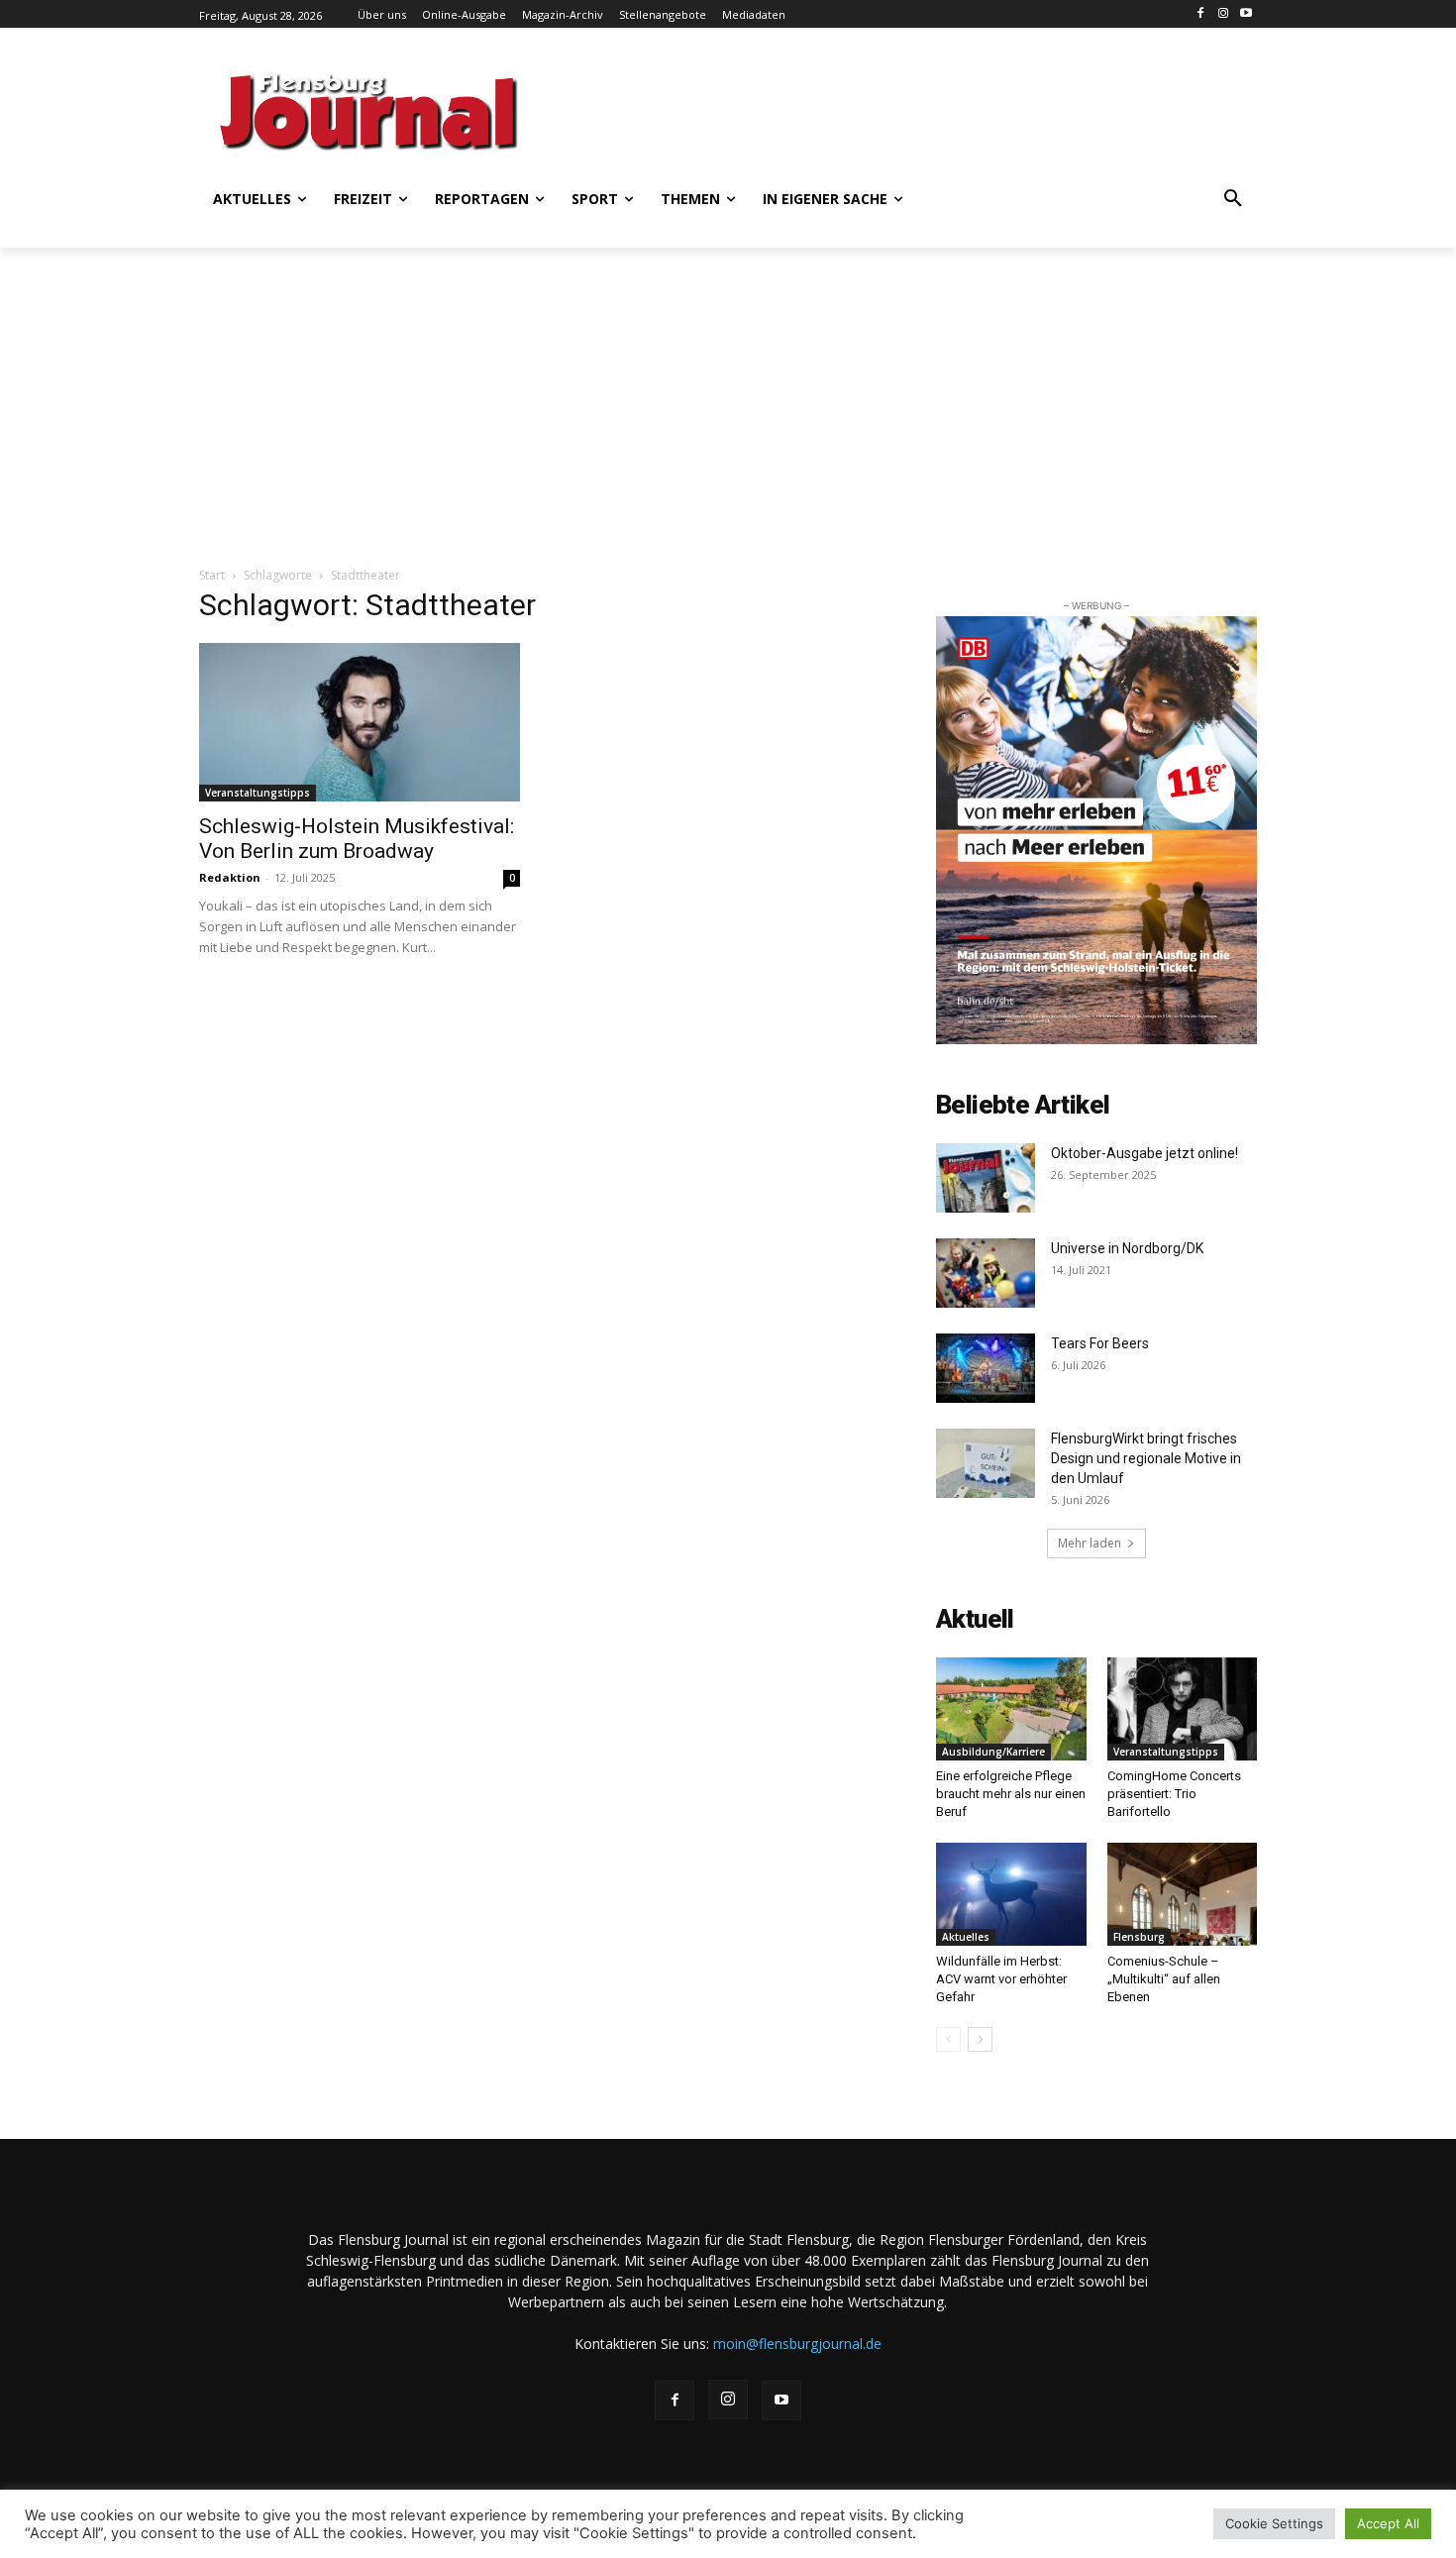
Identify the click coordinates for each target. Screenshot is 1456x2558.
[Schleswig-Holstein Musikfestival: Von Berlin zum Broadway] (360, 722)
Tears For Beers (1101, 1343)
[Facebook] (1201, 14)
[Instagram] (1223, 14)
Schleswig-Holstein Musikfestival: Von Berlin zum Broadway (357, 839)
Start (212, 575)
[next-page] (980, 2039)
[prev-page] (948, 2039)
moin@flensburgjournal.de (797, 2344)
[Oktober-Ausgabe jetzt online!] (986, 1178)
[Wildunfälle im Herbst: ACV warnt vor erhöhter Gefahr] (1011, 1894)
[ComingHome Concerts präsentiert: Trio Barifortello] (1183, 1709)
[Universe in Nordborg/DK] (986, 1273)
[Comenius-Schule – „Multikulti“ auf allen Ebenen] (1183, 1894)
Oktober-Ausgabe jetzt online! (1144, 1153)
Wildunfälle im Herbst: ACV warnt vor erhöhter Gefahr (1001, 1979)
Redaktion (230, 877)
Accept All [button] (1388, 2523)
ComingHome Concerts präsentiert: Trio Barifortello (1174, 1794)
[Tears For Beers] (986, 1368)
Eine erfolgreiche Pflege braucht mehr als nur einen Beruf (1011, 1794)
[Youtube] (1246, 14)
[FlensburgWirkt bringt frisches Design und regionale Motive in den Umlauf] (986, 1463)
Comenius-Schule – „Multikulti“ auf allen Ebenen (1164, 1979)
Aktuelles (966, 1937)
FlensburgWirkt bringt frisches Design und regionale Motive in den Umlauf (1146, 1458)
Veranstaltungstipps (258, 793)
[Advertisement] (921, 109)
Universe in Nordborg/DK (1127, 1248)
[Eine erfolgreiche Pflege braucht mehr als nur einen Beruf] (1011, 1709)
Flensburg (1139, 1937)
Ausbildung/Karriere (993, 1752)
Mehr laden (1090, 1543)
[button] (1233, 199)
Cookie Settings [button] (1274, 2523)
